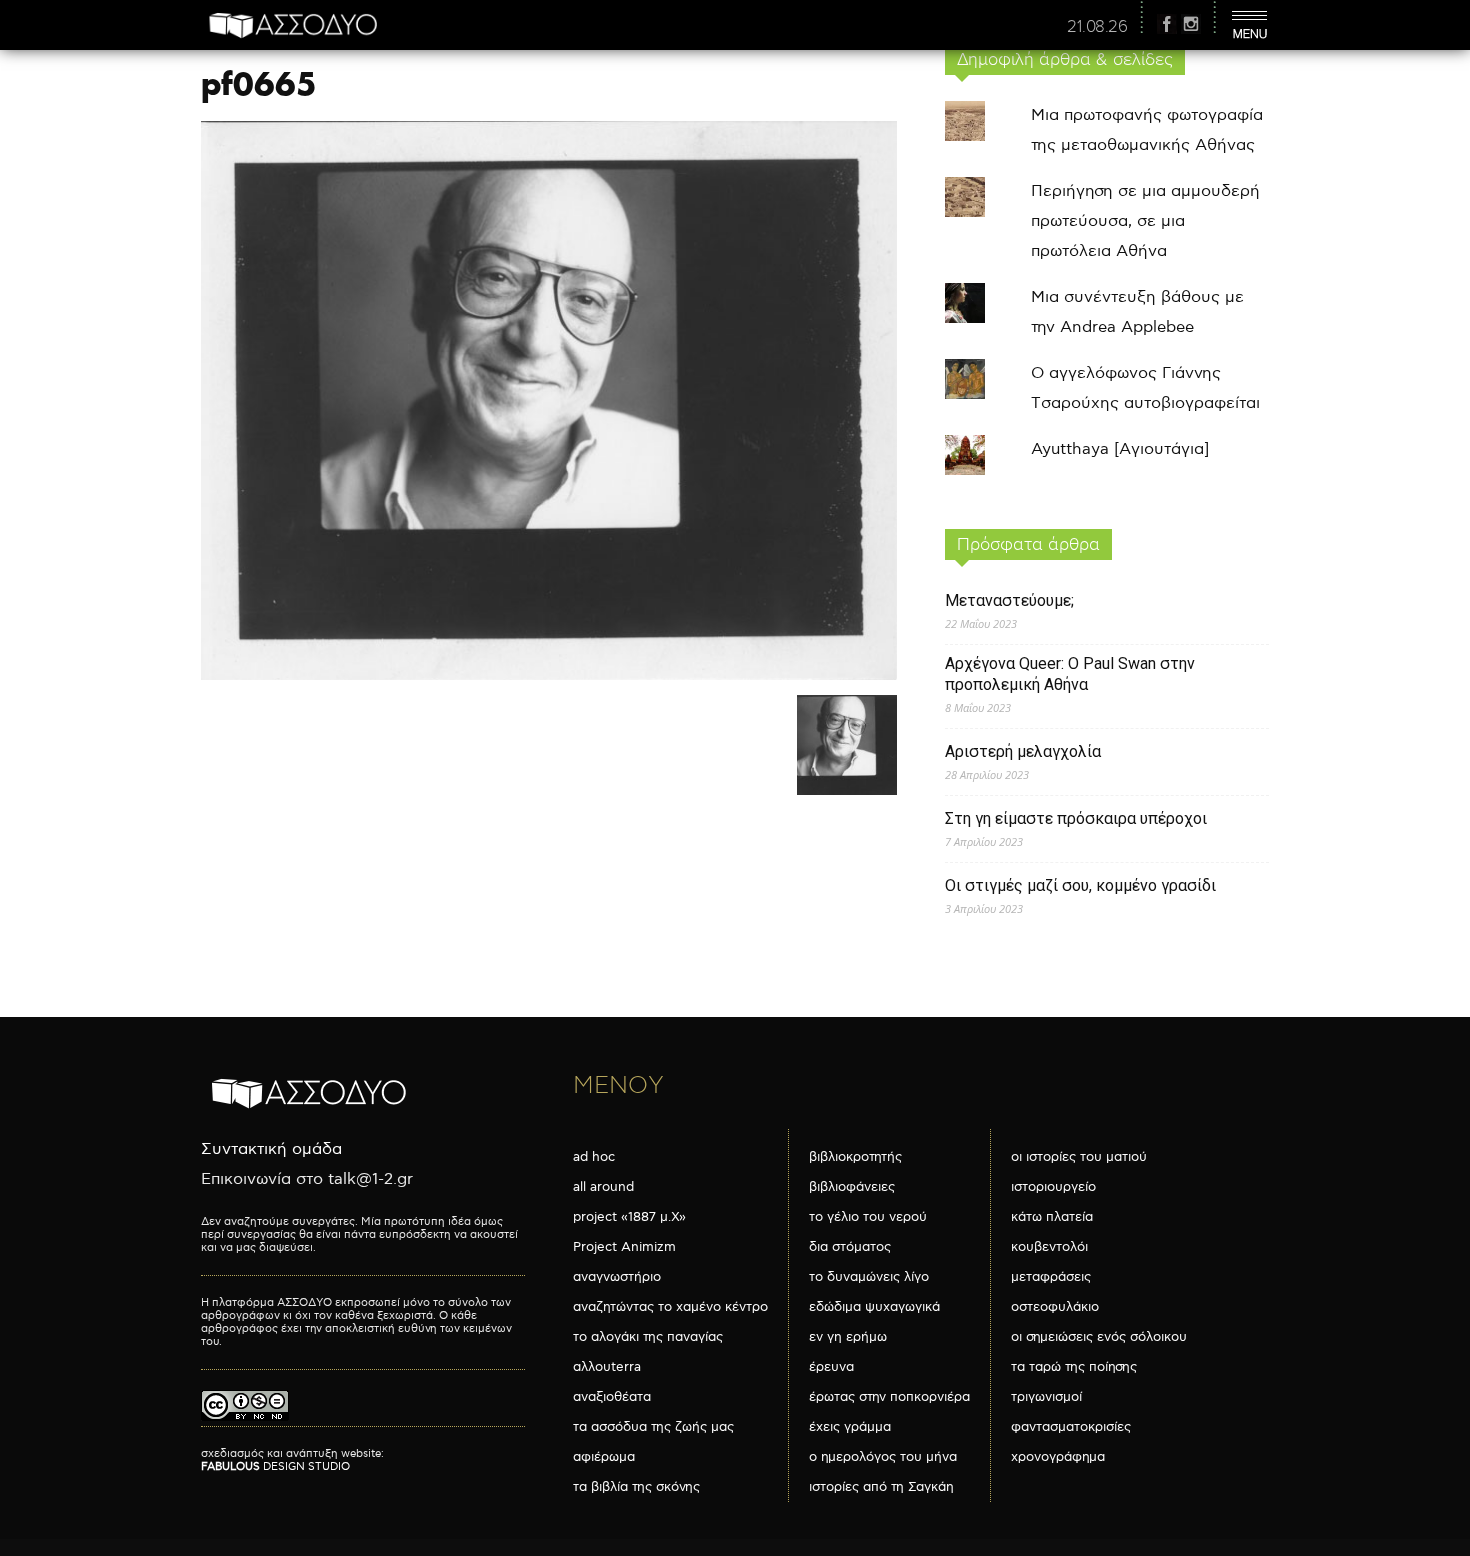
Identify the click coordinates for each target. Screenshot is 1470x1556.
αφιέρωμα (604, 1457)
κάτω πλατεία (1052, 1217)
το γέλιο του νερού (868, 1217)
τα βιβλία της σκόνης (636, 1487)
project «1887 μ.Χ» (629, 1217)
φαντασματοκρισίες (1071, 1427)
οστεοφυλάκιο (1055, 1307)
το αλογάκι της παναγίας (648, 1337)
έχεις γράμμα (850, 1427)
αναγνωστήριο (617, 1277)
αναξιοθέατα (612, 1397)
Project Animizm (624, 1247)
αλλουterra (607, 1367)
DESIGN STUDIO (275, 1466)
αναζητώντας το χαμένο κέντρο (670, 1307)
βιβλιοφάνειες (852, 1187)
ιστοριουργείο (1053, 1187)
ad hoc (594, 1157)
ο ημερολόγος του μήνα (883, 1457)
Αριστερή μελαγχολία (1023, 751)
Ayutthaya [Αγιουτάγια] (1120, 449)
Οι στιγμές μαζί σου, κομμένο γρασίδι (1080, 885)
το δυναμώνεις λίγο (869, 1277)
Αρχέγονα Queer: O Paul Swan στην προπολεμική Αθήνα (1070, 674)
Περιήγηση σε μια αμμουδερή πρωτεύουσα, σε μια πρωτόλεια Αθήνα (1145, 221)
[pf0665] (549, 675)
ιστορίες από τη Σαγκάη (881, 1487)
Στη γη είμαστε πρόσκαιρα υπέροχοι (1076, 818)
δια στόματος (850, 1247)
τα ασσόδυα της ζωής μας (653, 1427)
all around (603, 1187)
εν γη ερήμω (848, 1337)
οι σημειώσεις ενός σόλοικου (1099, 1337)
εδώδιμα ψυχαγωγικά (874, 1307)
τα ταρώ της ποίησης (1074, 1367)
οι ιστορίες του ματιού (1079, 1157)
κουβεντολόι (1049, 1247)
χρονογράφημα (1058, 1457)
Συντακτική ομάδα (271, 1149)
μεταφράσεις (1051, 1277)
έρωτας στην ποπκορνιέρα (889, 1397)
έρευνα (831, 1367)
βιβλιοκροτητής (855, 1157)
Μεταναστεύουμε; (1009, 600)
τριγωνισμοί (1046, 1397)
